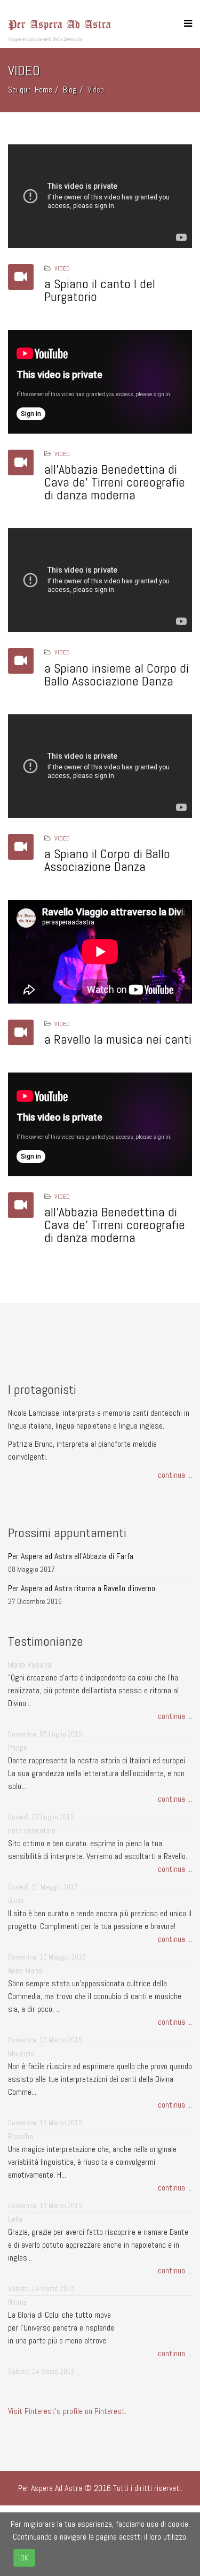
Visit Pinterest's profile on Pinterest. (67, 2411)
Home (43, 90)
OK (24, 2558)
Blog (70, 90)
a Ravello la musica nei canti (118, 1039)
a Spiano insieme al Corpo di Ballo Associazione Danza (117, 674)
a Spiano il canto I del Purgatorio (100, 290)
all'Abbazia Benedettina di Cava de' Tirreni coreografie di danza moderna (115, 482)
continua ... (175, 1475)
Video (62, 268)
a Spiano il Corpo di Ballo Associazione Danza (107, 860)
